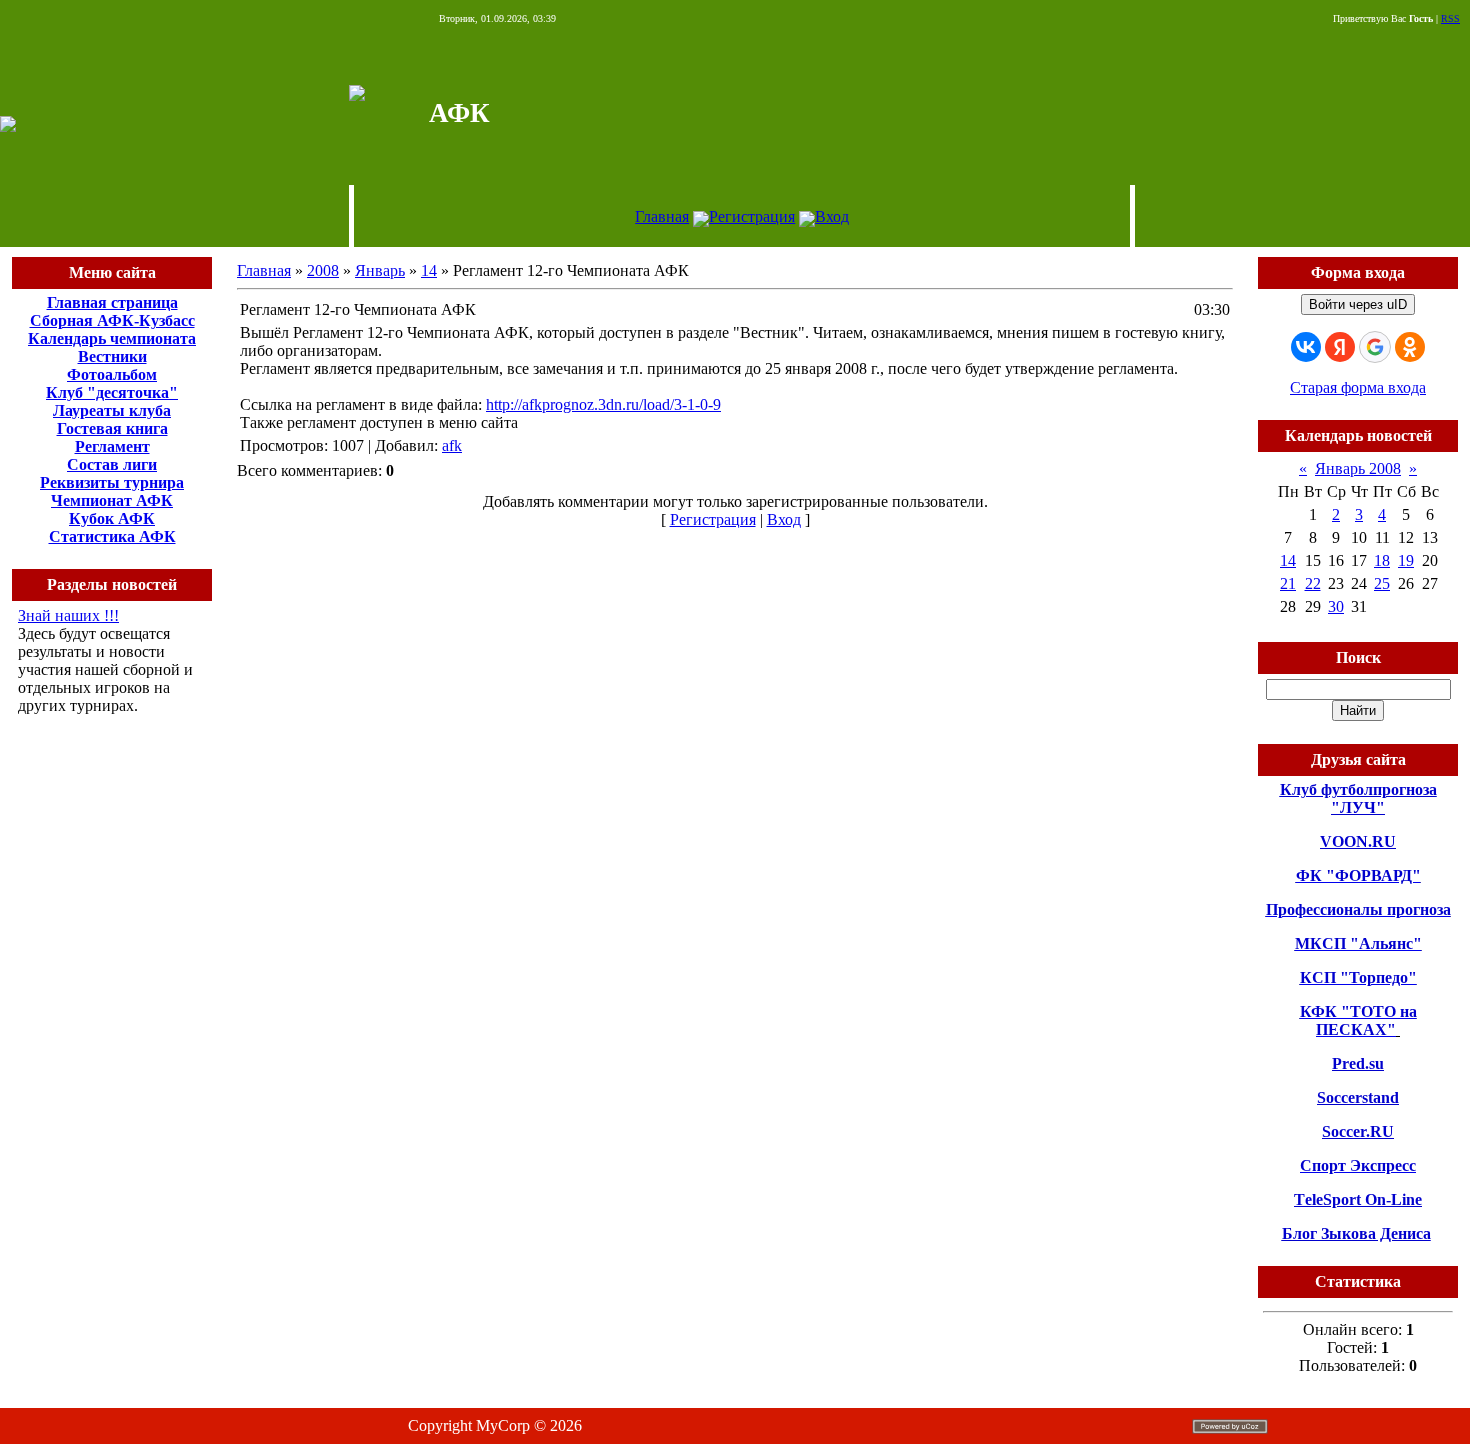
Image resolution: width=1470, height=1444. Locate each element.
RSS (1450, 18)
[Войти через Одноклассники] (1410, 347)
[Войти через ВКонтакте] (1306, 347)
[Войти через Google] (1375, 347)
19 (1406, 560)
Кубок (91, 518)
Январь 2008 (1358, 468)
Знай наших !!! (68, 615)
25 (1382, 583)
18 (1382, 560)
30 (1336, 606)
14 (429, 270)
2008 (323, 270)
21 (1288, 583)
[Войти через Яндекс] (1340, 347)
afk (452, 445)
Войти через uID (1358, 304)
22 (1313, 583)
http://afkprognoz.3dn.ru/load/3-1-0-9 (603, 404)
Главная (662, 216)
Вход (832, 216)
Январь (380, 270)
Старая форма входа (1358, 387)
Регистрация (752, 216)
